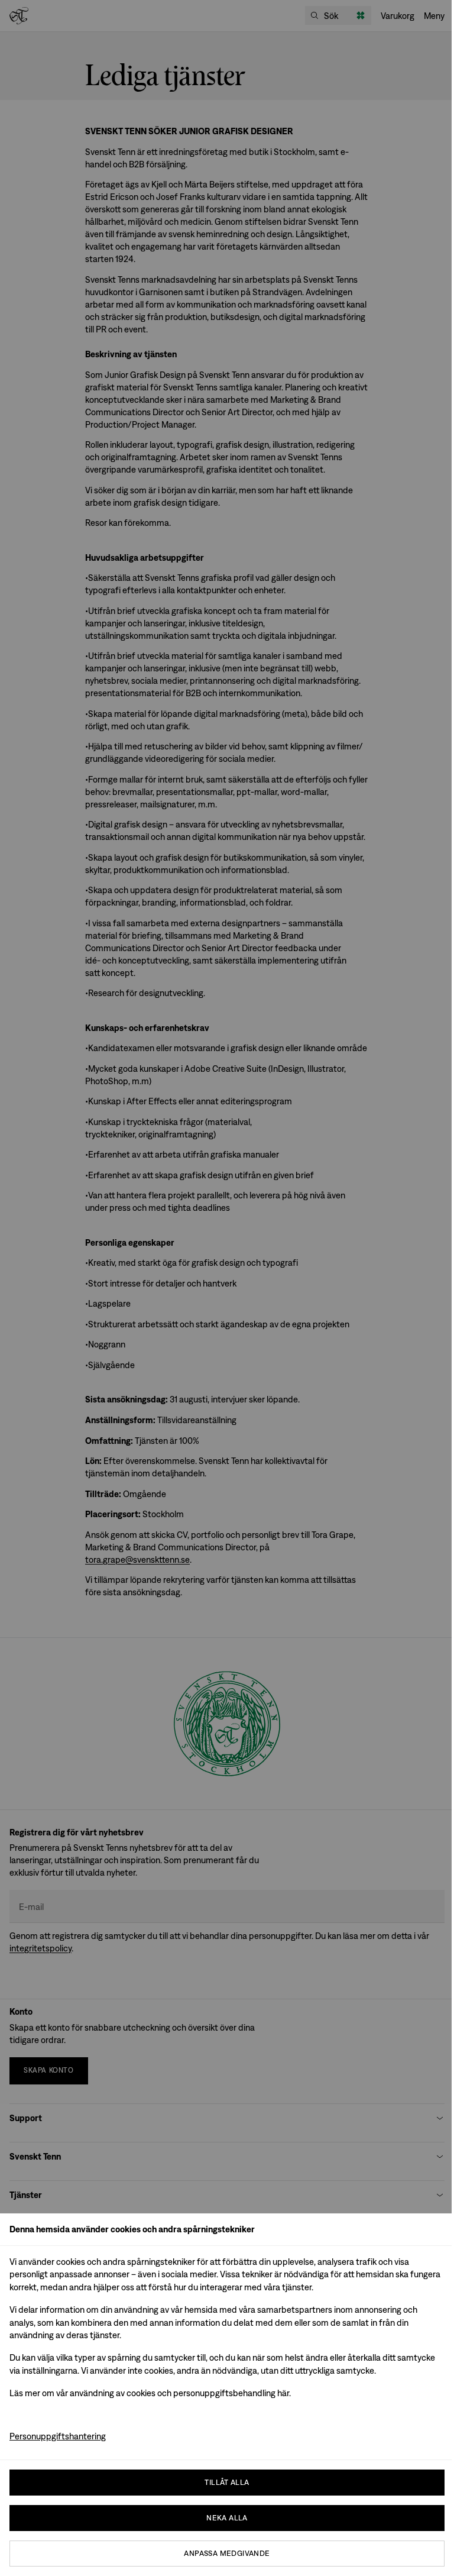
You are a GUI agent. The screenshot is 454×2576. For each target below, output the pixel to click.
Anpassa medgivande (227, 2553)
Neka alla (227, 2518)
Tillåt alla (227, 2482)
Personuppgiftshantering (58, 2436)
